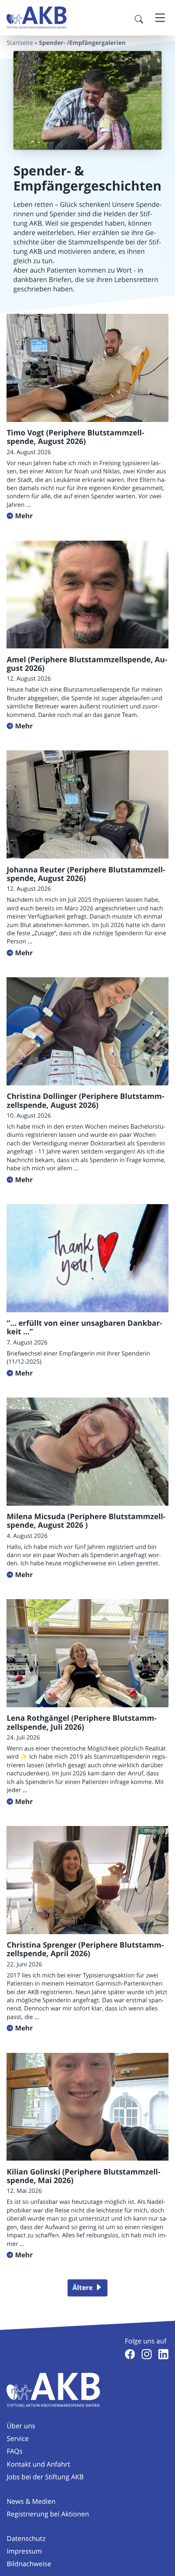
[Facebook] (130, 2354)
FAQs (14, 2451)
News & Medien (31, 2501)
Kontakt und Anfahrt (38, 2464)
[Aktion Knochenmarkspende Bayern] (37, 18)
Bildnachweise (29, 2564)
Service (17, 2438)
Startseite (20, 43)
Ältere (83, 2288)
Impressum (24, 2551)
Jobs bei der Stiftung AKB (45, 2477)
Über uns (21, 2426)
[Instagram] (147, 2354)
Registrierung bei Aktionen (48, 2514)
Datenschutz (26, 2538)
